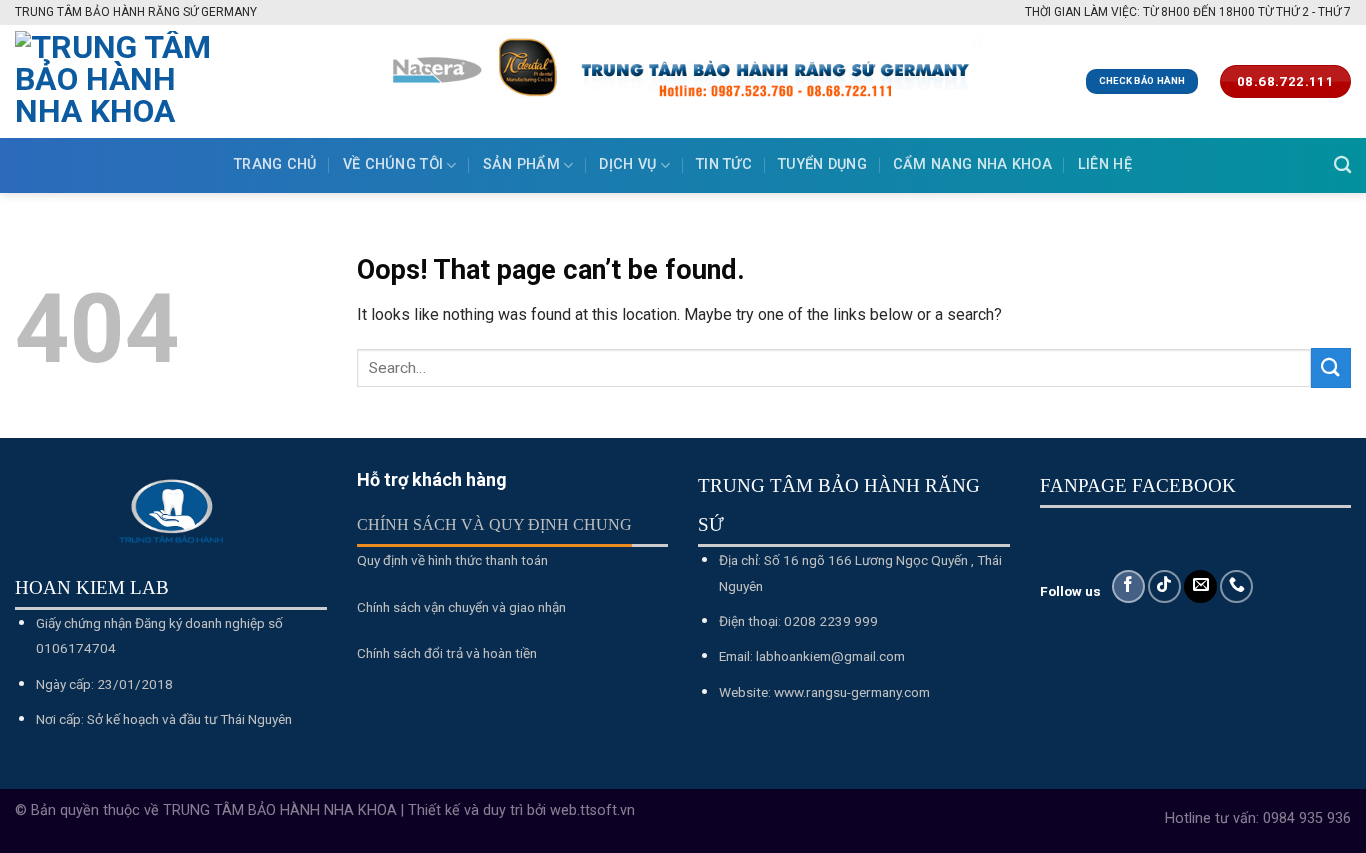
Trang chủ (275, 164)
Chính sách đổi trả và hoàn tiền (447, 653)
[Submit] (1331, 367)
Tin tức (724, 164)
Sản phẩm (521, 164)
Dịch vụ (627, 164)
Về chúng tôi (393, 164)
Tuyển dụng (822, 164)
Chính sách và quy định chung (494, 524)
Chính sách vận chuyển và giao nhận (461, 607)
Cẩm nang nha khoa (972, 164)
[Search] (1342, 165)
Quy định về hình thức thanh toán (452, 560)
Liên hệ (1105, 164)
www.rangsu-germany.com (852, 692)
